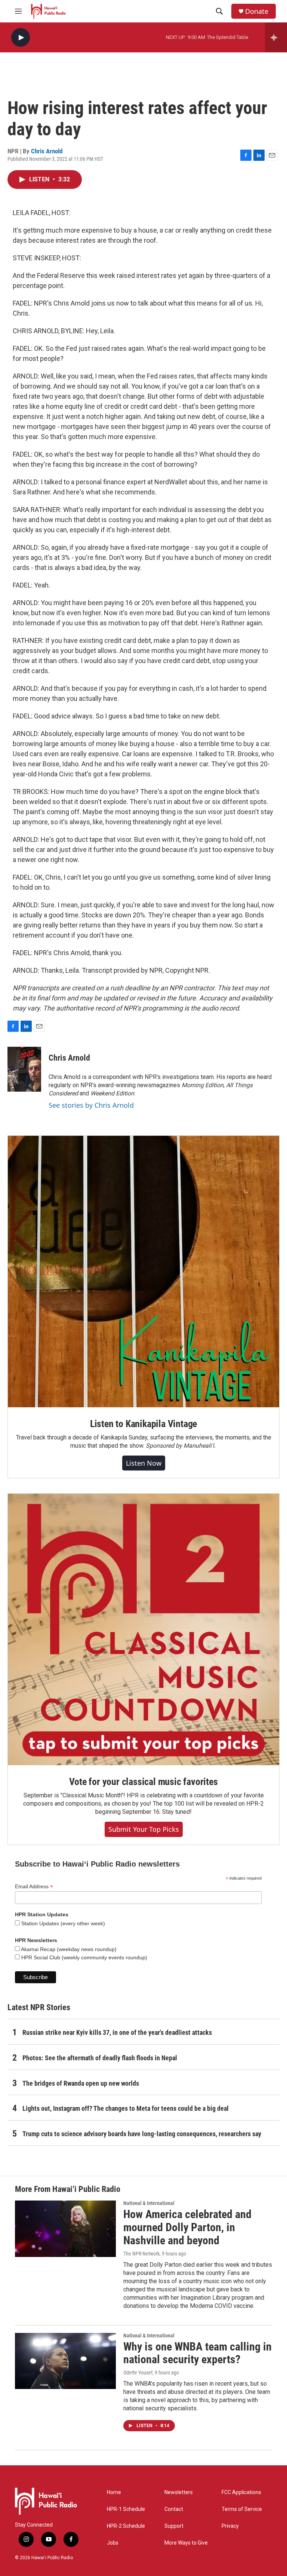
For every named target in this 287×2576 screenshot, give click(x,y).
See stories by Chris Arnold (91, 1105)
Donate (257, 11)
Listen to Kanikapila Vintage (143, 1424)
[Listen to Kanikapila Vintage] (143, 1272)
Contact (174, 2509)
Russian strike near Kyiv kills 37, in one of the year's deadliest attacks (117, 2032)
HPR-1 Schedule (126, 2509)
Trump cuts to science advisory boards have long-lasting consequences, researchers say (142, 2134)
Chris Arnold (47, 151)
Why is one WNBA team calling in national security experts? (197, 2353)
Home (114, 2492)
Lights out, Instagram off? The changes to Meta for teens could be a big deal (126, 2108)
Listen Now (144, 1463)
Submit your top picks (144, 1829)
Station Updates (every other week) (62, 1923)
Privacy (230, 2526)
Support (174, 2526)
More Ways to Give (186, 2543)
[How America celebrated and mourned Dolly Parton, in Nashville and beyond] (65, 2229)
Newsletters (179, 2492)
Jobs (113, 2543)
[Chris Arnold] (24, 1069)
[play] (21, 38)
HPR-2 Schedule (126, 2526)
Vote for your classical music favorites (143, 1782)
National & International (149, 2203)
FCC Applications (241, 2492)
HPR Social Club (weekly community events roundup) (84, 1957)
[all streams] (276, 37)
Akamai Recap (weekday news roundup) (68, 1949)
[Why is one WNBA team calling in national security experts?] (65, 2361)
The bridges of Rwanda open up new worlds (81, 2083)
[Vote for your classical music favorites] (143, 1629)
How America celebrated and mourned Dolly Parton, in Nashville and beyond (187, 2227)
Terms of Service (242, 2509)
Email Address (34, 1887)
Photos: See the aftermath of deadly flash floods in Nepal (100, 2058)
